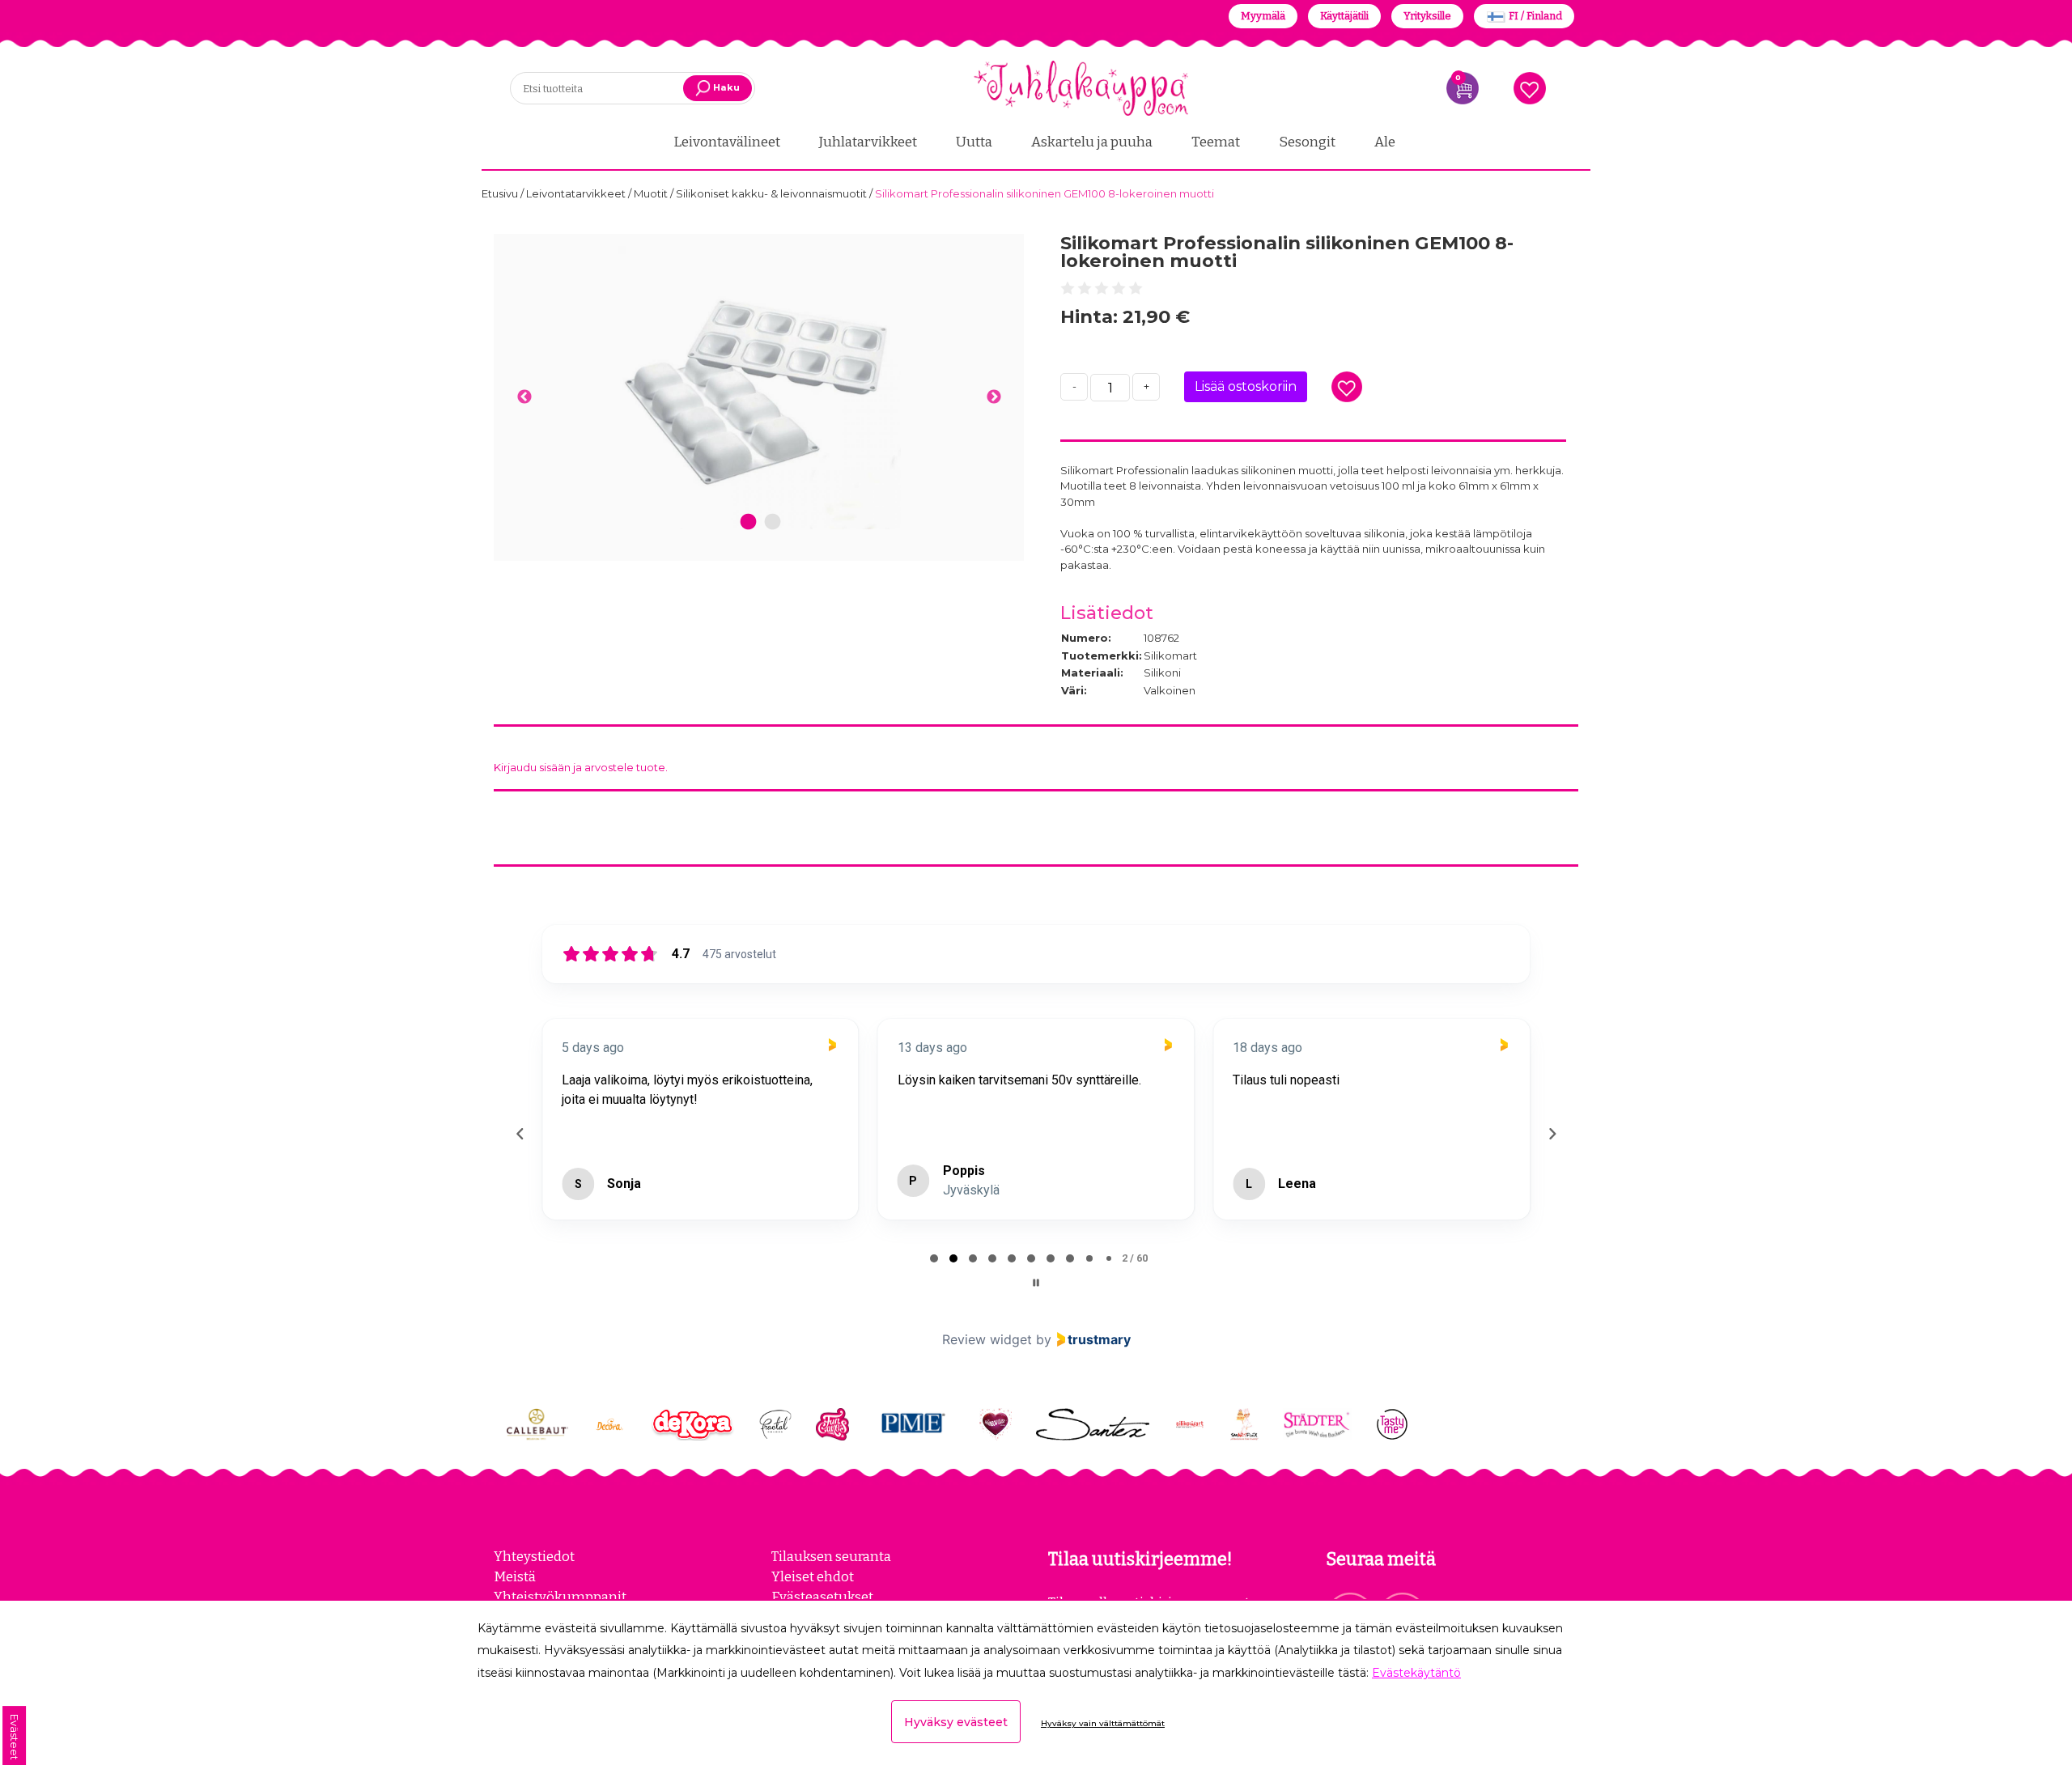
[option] (759, 388)
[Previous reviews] (520, 1134)
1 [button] (748, 522)
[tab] (934, 1258)
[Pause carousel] (1036, 1283)
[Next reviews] (1552, 1134)
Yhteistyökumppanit (560, 1597)
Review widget (987, 1339)
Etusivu (501, 193)
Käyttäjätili (1344, 16)
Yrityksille (1427, 16)
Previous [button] (524, 397)
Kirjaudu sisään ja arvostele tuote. (581, 767)
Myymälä (1263, 16)
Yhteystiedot (534, 1556)
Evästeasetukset (822, 1597)
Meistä (515, 1576)
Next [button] (994, 397)
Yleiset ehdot (813, 1576)
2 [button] (773, 522)
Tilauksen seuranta (831, 1556)
